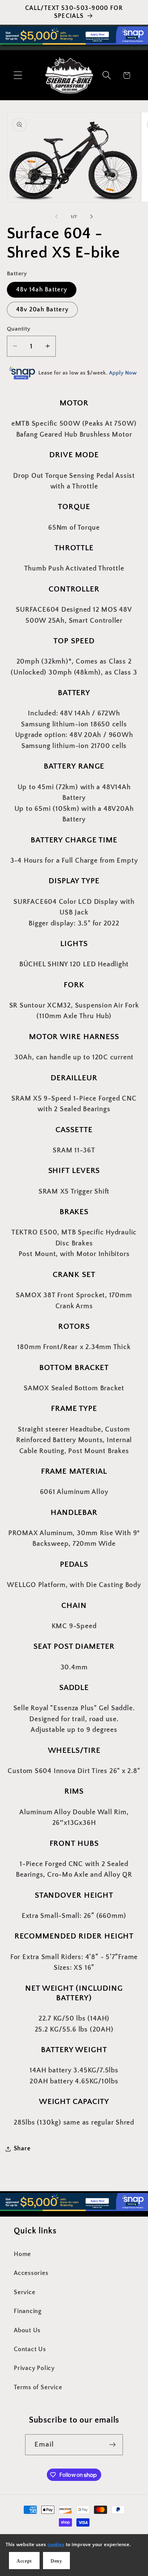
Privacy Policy (34, 2368)
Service (24, 2292)
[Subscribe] (113, 2445)
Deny (56, 2561)
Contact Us (30, 2349)
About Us (27, 2331)
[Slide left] (56, 217)
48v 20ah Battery (43, 310)
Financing (28, 2311)
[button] (18, 75)
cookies (56, 2545)
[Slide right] (92, 217)
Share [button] (22, 2149)
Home (22, 2254)
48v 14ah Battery (42, 290)
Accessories (31, 2273)
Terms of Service (38, 2388)
